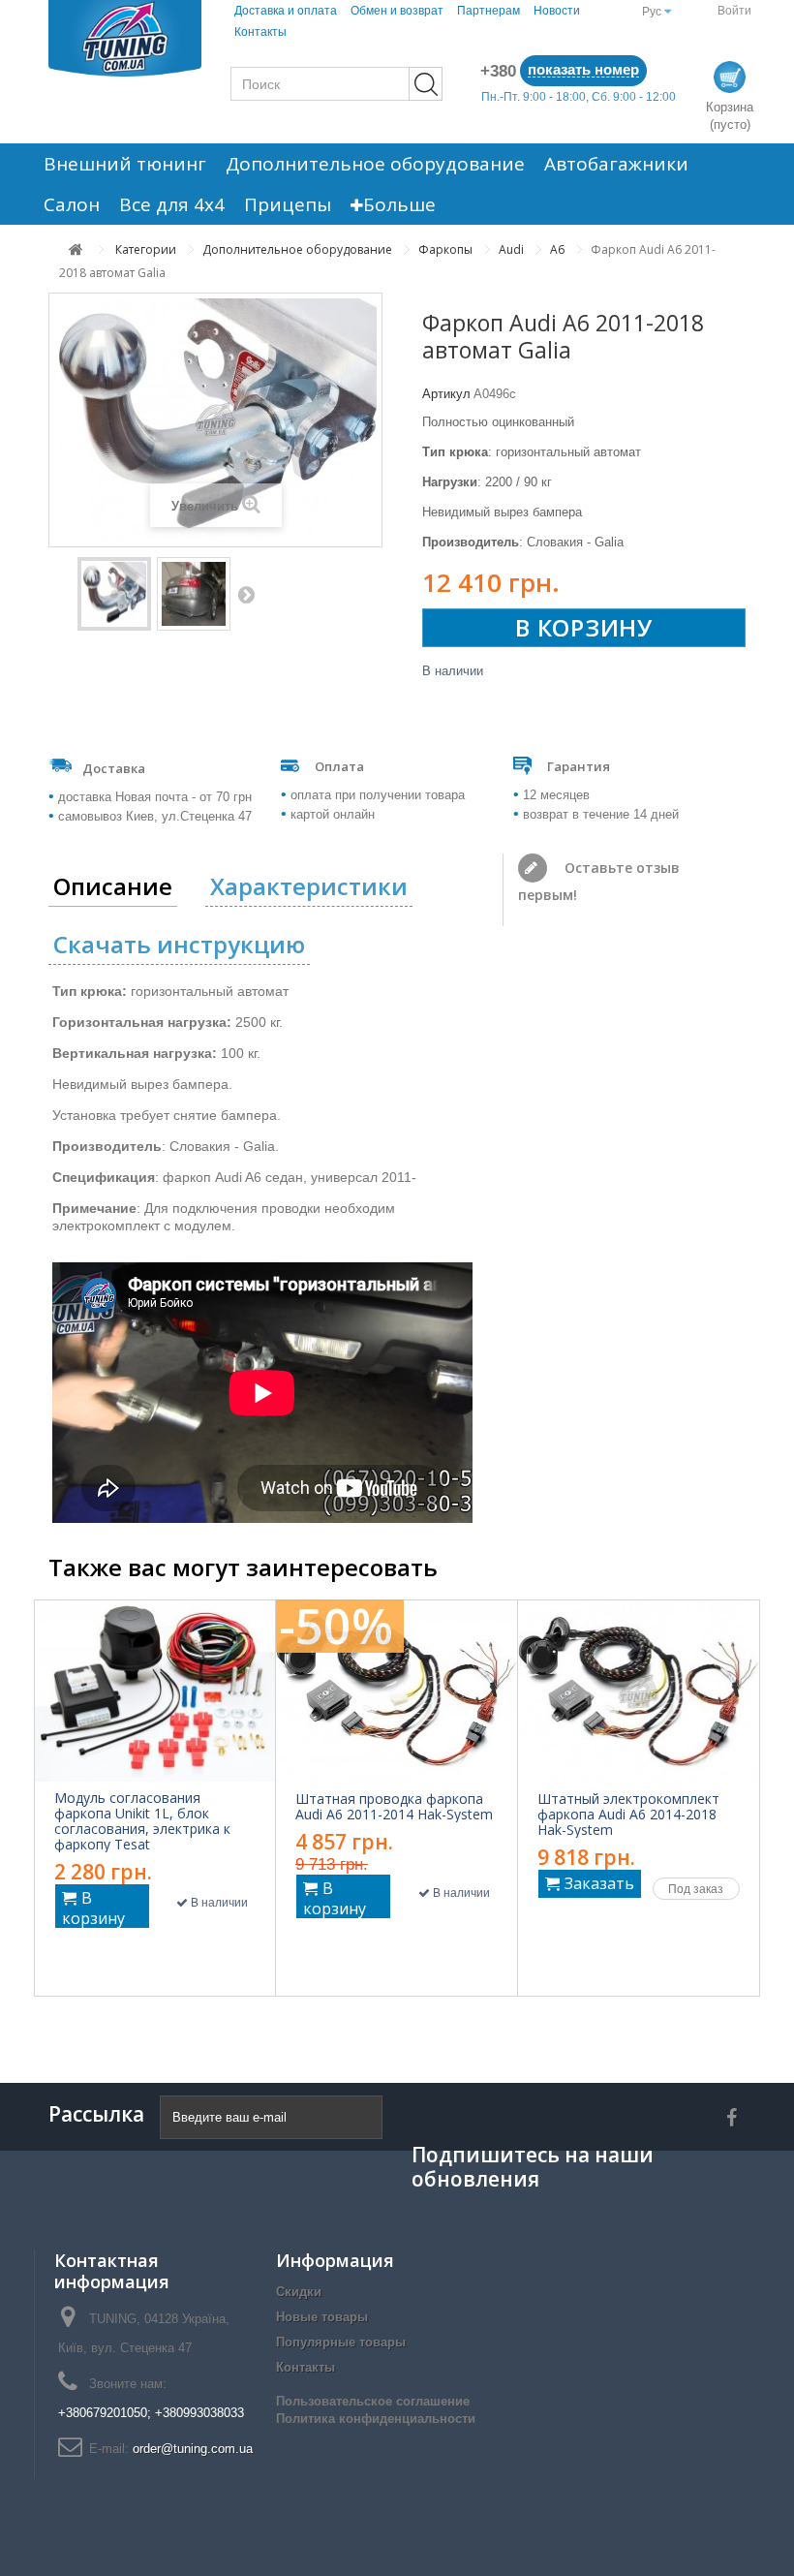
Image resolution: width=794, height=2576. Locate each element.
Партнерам (489, 11)
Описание (113, 886)
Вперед (246, 594)
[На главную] (76, 249)
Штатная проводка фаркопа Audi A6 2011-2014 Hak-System (394, 1807)
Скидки (299, 2292)
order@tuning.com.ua (193, 2449)
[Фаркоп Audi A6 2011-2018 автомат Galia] (114, 594)
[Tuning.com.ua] (125, 38)
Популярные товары (341, 2342)
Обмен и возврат (397, 11)
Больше (399, 204)
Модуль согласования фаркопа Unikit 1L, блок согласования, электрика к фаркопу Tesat (142, 1821)
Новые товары (322, 2317)
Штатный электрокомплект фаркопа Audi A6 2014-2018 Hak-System (628, 1815)
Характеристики (309, 886)
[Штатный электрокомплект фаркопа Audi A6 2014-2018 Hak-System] (639, 1691)
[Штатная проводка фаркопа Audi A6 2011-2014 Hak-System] (397, 1691)
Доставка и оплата (286, 11)
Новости (557, 11)
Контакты (260, 32)
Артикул (446, 394)
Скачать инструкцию (179, 944)
